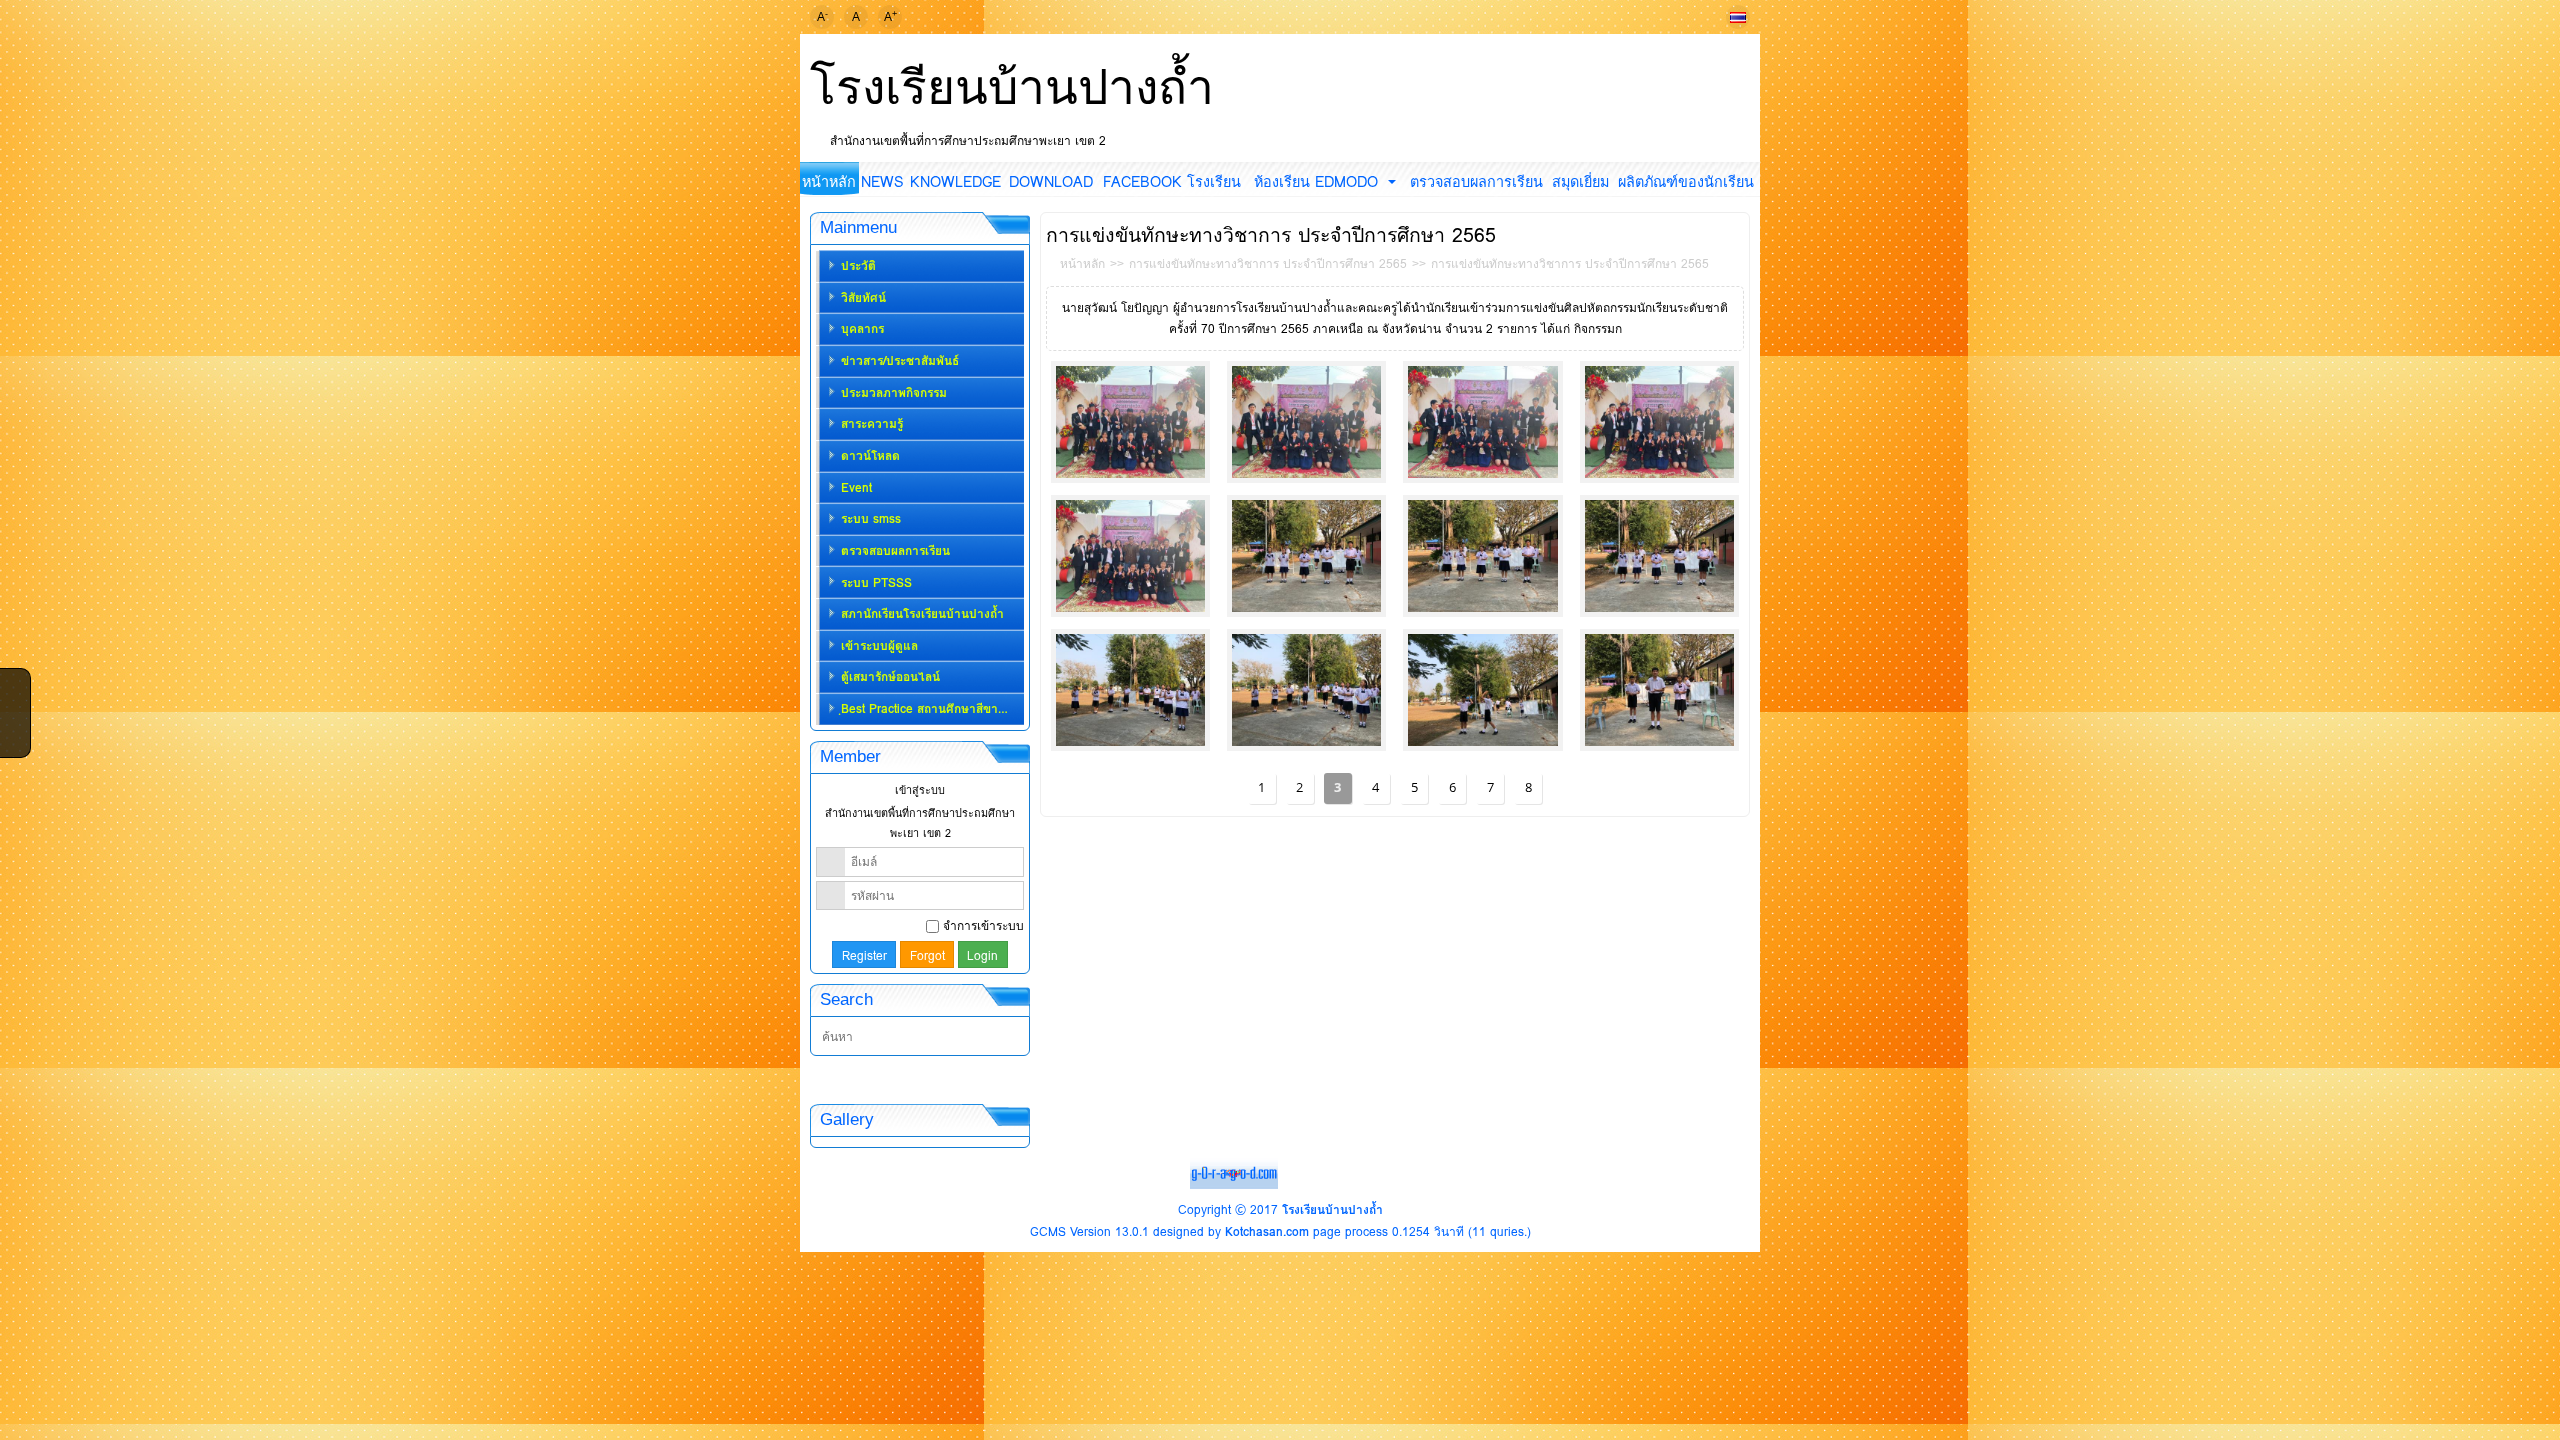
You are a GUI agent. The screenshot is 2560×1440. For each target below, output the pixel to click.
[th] (1738, 17)
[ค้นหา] (1015, 1037)
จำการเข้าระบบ (983, 925)
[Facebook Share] (13, 682)
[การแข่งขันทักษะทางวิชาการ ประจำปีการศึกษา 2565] (1130, 422)
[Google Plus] (13, 734)
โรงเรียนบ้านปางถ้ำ (1012, 87)
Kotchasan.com (1267, 1231)
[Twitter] (13, 708)
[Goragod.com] (1234, 1172)
